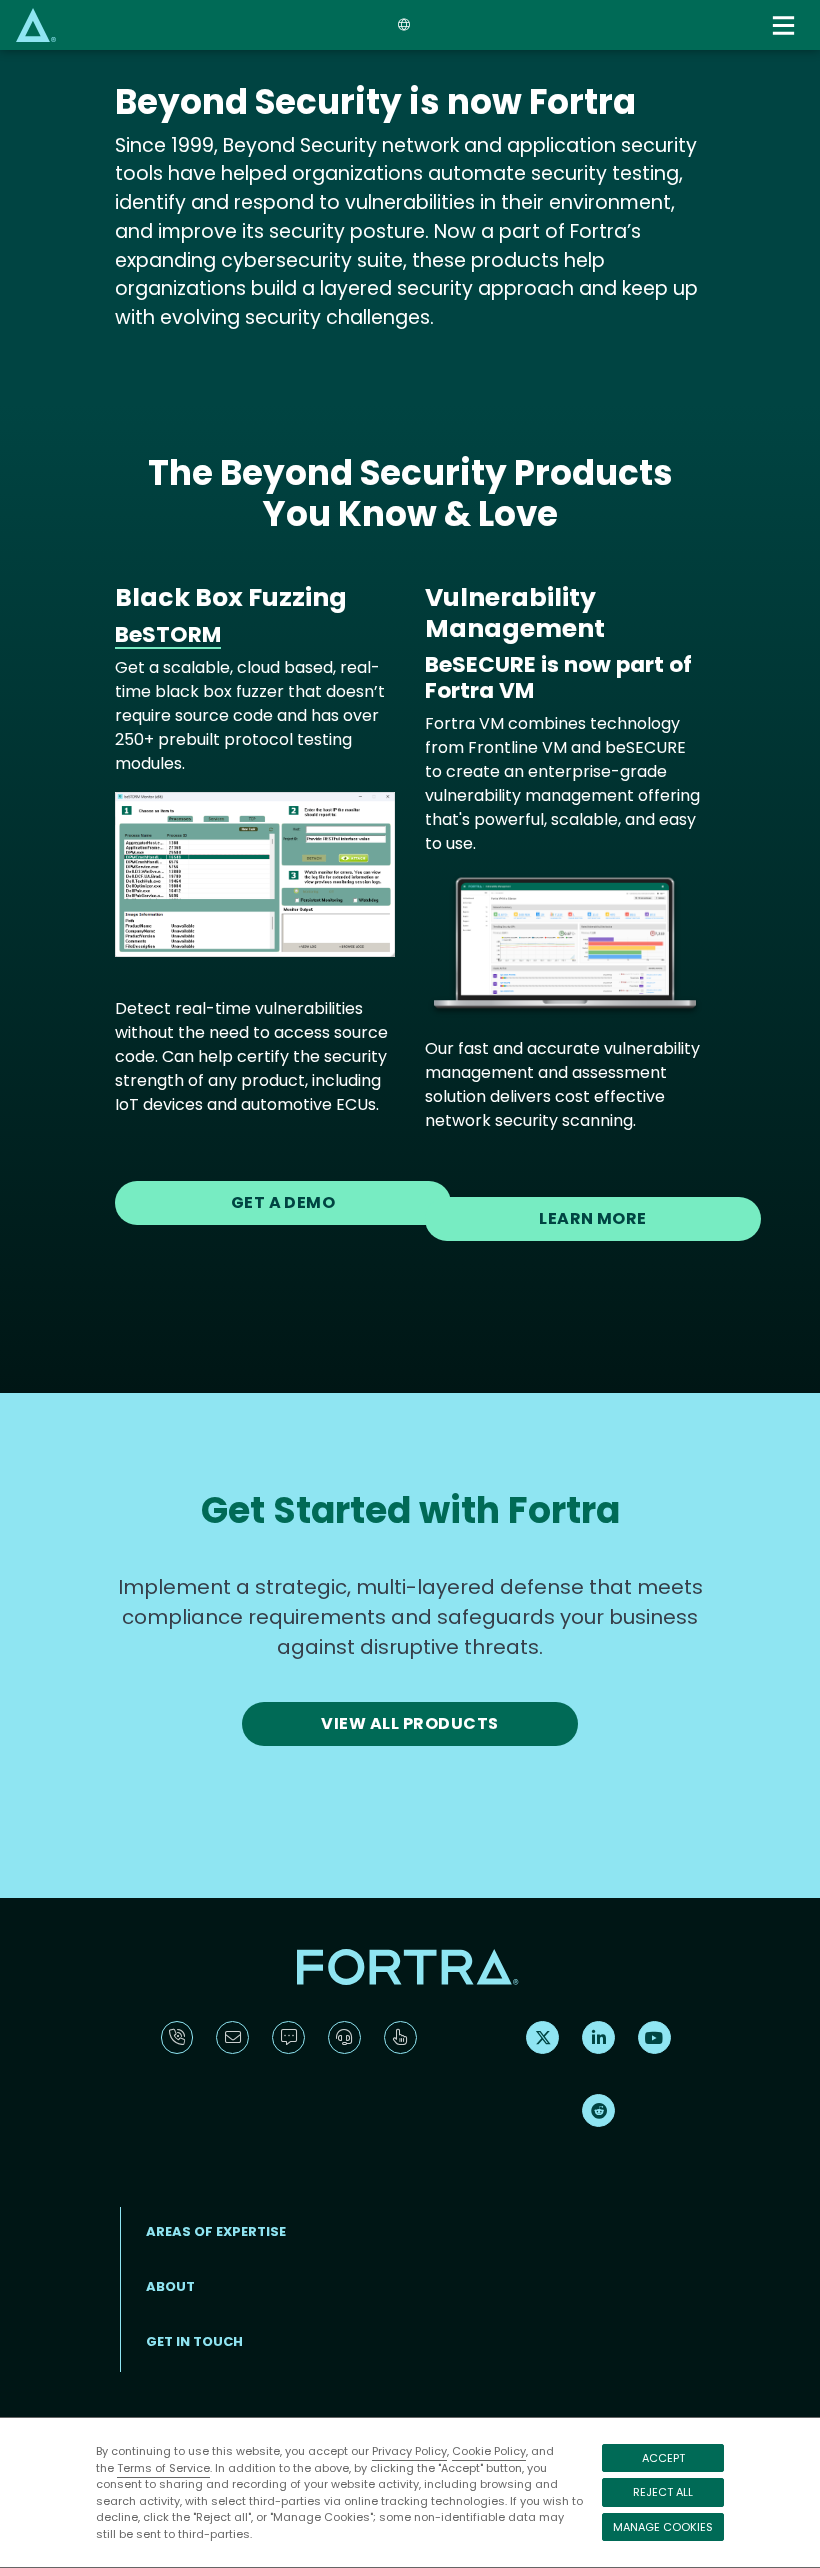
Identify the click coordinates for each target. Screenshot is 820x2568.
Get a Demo (283, 1202)
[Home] (36, 24)
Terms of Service (163, 2468)
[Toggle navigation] (786, 25)
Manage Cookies (663, 2527)
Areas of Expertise (216, 2231)
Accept (663, 2458)
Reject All (663, 2492)
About (170, 2286)
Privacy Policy (409, 2451)
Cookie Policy (489, 2451)
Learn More (593, 1218)
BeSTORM (168, 634)
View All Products (409, 1723)
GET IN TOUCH (194, 2341)
